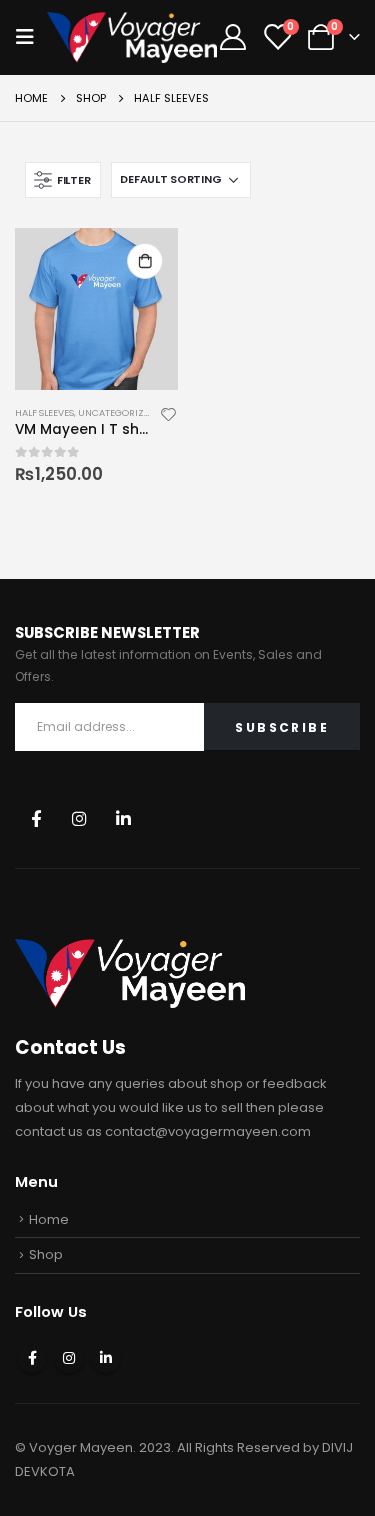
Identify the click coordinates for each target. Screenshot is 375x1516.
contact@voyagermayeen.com (208, 1131)
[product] (96, 309)
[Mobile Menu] (31, 37)
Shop (46, 1254)
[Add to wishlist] (168, 413)
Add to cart (145, 261)
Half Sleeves (44, 412)
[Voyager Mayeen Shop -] (132, 37)
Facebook (35, 818)
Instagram (79, 818)
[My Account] (232, 37)
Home (49, 1219)
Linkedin (123, 818)
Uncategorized (117, 412)
